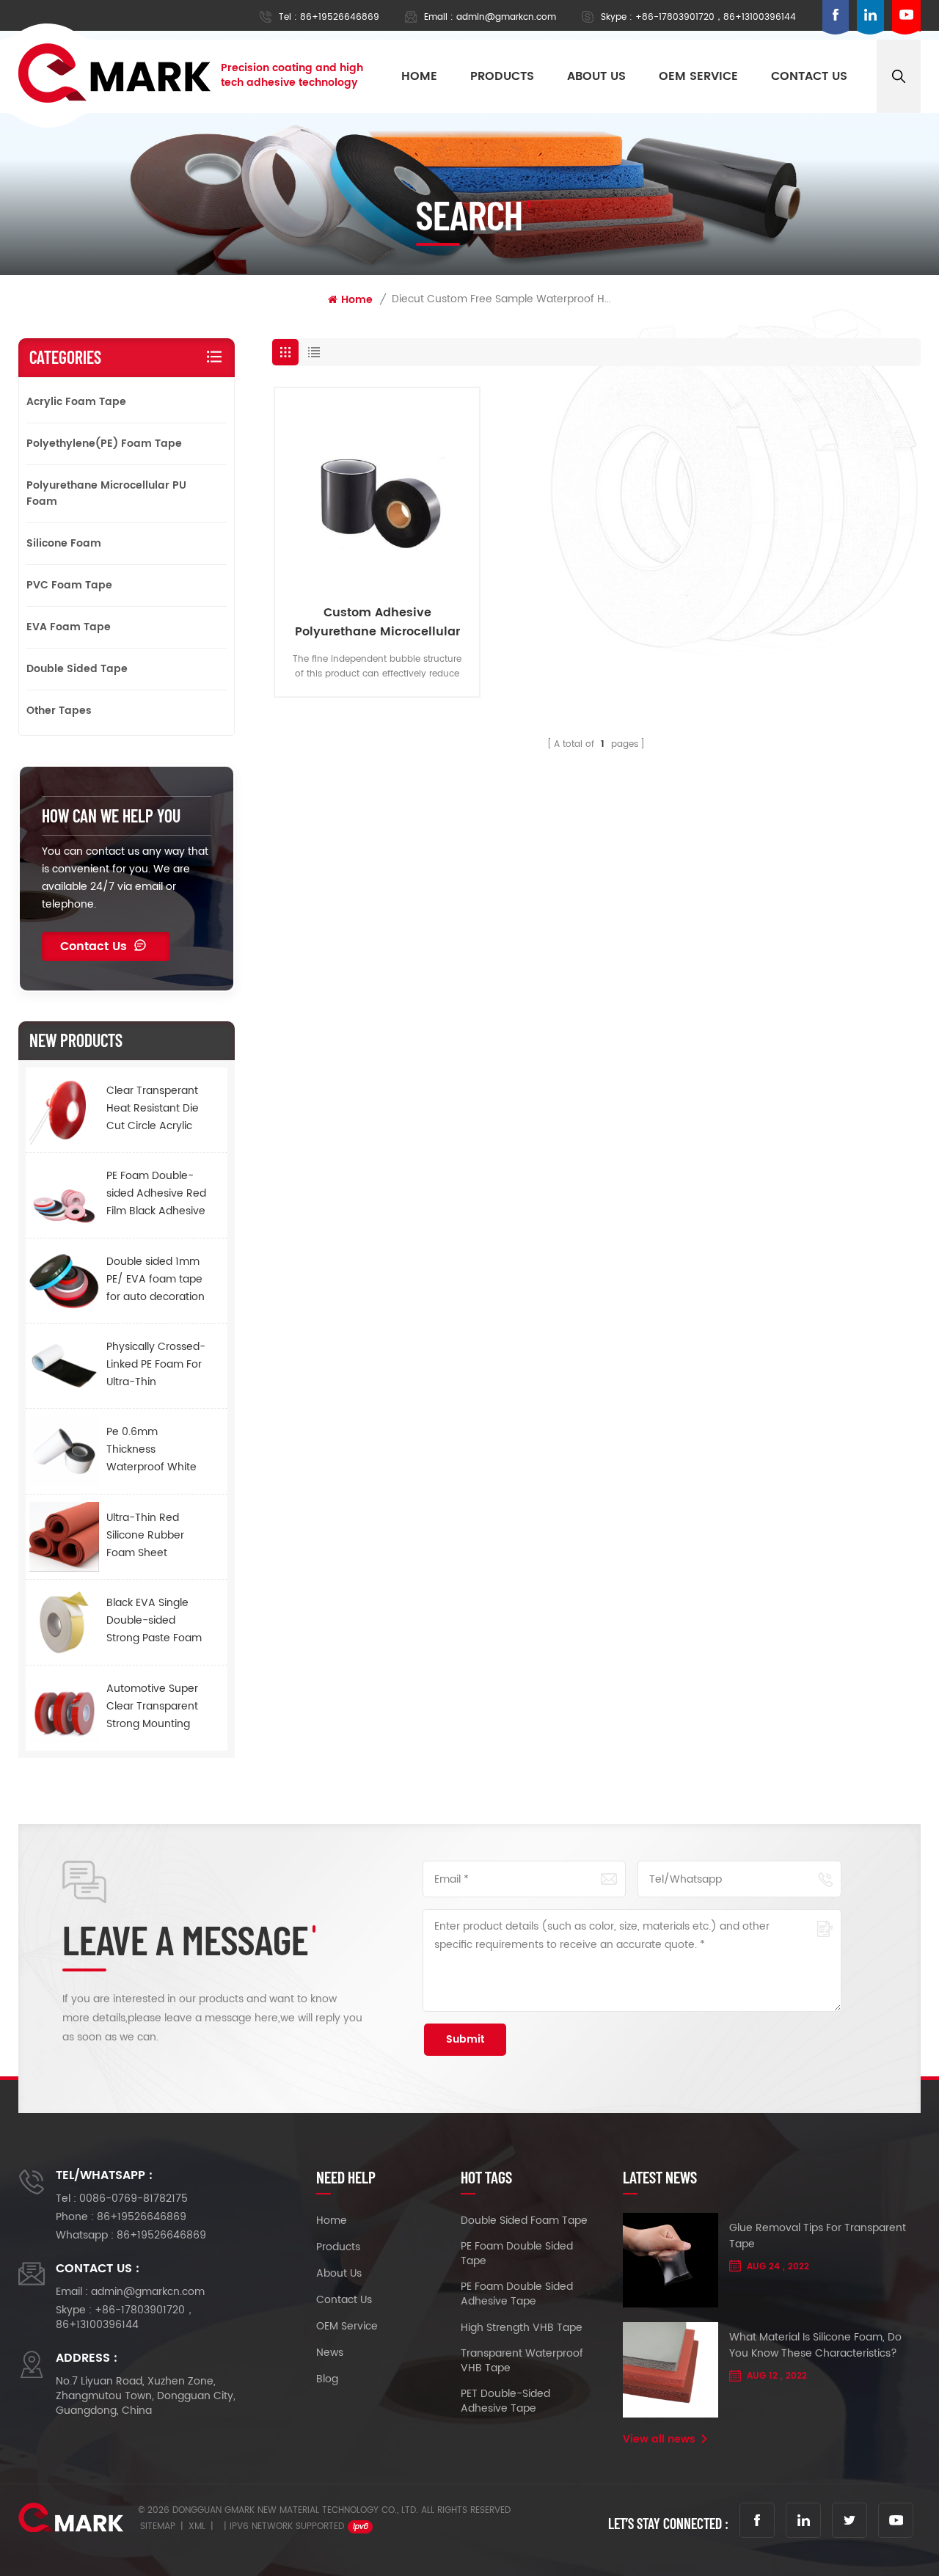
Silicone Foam (64, 543)
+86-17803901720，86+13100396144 (716, 17)
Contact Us (94, 946)
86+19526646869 (340, 17)
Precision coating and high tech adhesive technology (292, 76)
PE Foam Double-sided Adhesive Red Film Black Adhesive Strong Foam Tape (156, 1194)
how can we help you (111, 816)
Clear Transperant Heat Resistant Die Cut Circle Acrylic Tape (153, 1109)
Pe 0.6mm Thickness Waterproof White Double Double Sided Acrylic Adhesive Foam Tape (151, 1450)
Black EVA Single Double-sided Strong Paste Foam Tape (154, 1621)
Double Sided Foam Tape (524, 2221)
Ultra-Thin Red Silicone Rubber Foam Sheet (145, 1535)
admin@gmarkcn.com (506, 17)
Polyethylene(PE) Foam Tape (104, 444)
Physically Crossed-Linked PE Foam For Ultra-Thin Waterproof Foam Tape (156, 1365)
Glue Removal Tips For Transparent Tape (818, 2236)
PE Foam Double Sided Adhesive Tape (517, 2294)
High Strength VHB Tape (522, 2328)
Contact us (809, 76)
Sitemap (158, 2526)
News (330, 2353)
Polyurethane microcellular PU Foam (106, 493)
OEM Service (347, 2327)
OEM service (698, 76)
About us (596, 76)
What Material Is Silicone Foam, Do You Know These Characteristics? (815, 2346)
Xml (197, 2526)
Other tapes (59, 711)
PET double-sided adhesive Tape (505, 2401)
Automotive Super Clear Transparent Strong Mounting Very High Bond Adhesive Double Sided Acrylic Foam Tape (154, 1707)
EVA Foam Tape (69, 627)
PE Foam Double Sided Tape (517, 2254)
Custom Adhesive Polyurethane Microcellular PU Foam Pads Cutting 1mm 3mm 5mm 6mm (377, 622)
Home (419, 76)
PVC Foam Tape (69, 585)
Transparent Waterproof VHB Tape (522, 2361)
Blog (327, 2379)
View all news (659, 2440)
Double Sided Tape (77, 669)
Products (502, 76)
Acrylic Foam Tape (76, 402)
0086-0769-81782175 (134, 2199)
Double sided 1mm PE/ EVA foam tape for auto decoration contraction (156, 1280)
